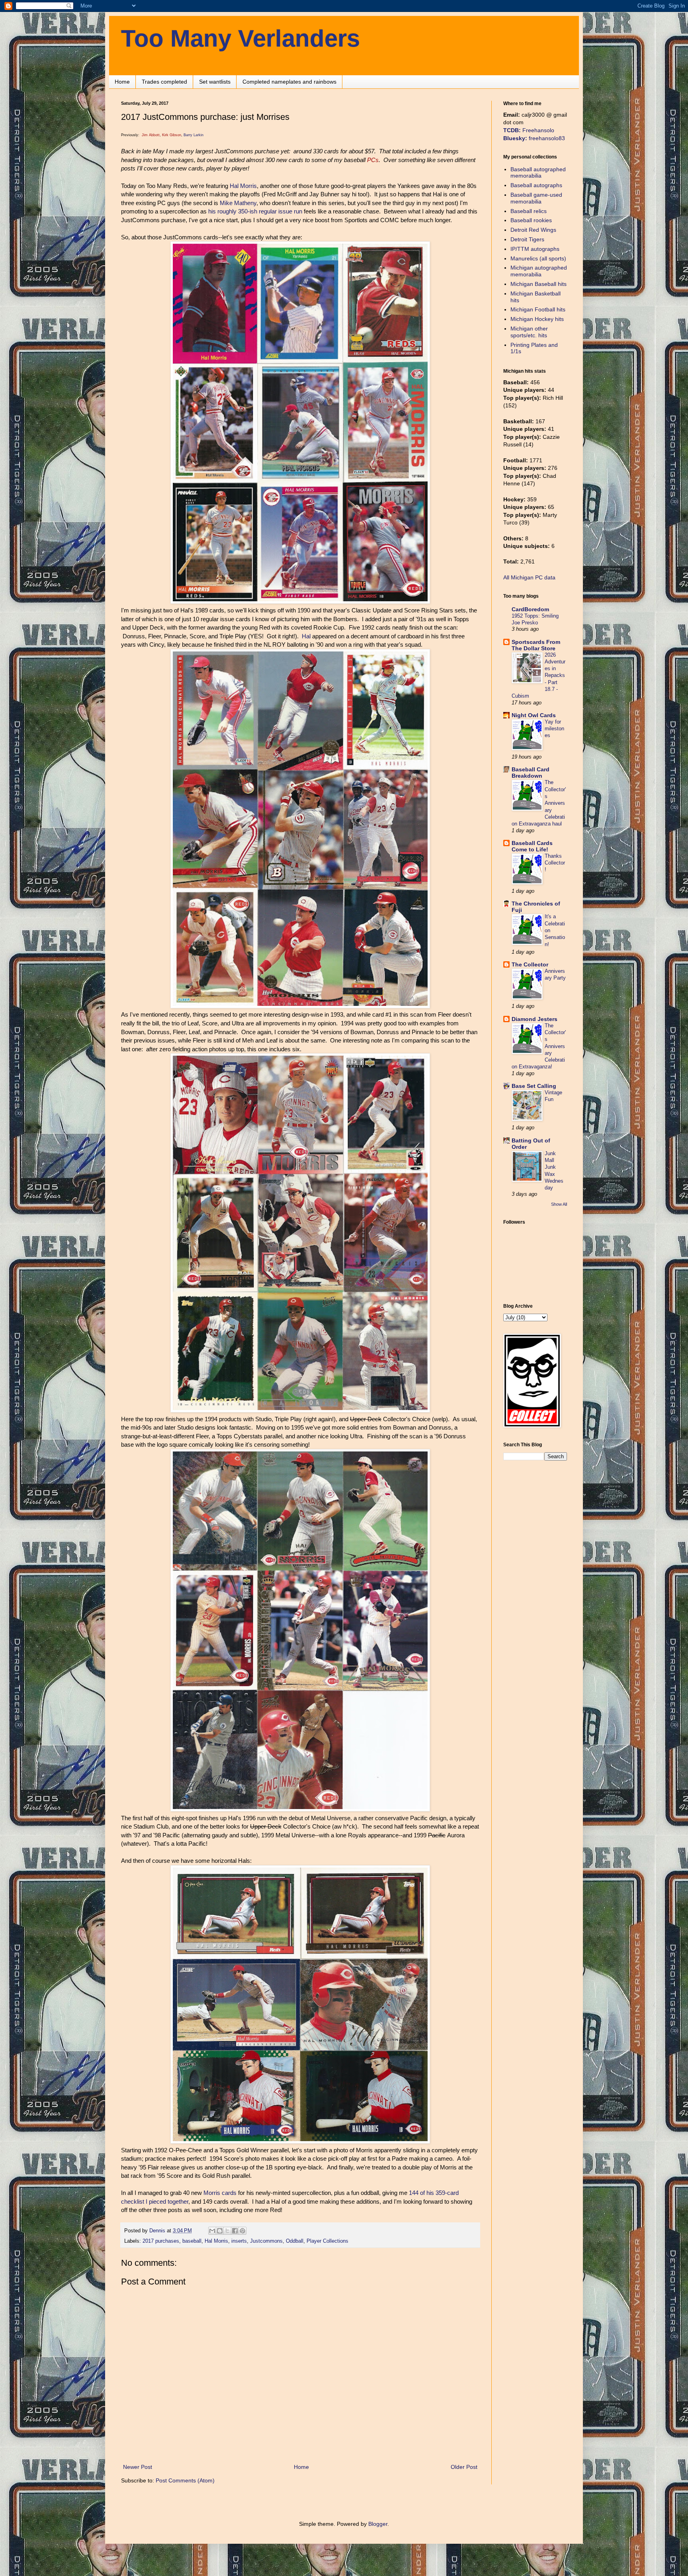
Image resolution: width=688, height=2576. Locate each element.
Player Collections (327, 2241)
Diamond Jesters (535, 1019)
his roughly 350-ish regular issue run (255, 211)
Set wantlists (215, 82)
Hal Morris (243, 186)
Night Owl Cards (534, 715)
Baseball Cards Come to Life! (532, 846)
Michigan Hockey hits (537, 319)
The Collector (530, 964)
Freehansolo (529, 130)
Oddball (295, 2241)
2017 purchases (161, 2241)
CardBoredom (530, 609)
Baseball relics (529, 211)
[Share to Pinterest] (242, 2231)
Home (122, 82)
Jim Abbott (151, 135)
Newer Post (138, 2467)
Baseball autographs (536, 185)
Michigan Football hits (538, 309)
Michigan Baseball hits (538, 284)
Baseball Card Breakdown (531, 773)
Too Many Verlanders (240, 38)
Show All (559, 1204)
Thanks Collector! (555, 863)
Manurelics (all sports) (538, 258)
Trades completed (164, 82)
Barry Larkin (193, 135)
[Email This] (212, 2231)
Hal (306, 636)
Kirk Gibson (172, 135)
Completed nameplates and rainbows (289, 82)
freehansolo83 (534, 138)
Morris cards (220, 2193)
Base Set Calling (534, 1086)
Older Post (464, 2467)
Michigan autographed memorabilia (539, 271)
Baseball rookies (531, 220)
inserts (239, 2241)
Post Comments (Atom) (185, 2480)
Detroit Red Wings (533, 230)
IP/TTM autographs (535, 249)
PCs (373, 160)
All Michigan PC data (529, 577)
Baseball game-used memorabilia (536, 198)
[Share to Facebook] (235, 2231)
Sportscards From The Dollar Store (536, 645)
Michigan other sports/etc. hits (529, 332)
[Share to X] (227, 2231)
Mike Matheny (238, 203)
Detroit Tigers (527, 239)
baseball (192, 2241)
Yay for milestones (554, 729)
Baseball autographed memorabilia (538, 173)
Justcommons (266, 2241)
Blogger (378, 2524)
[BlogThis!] (220, 2231)
